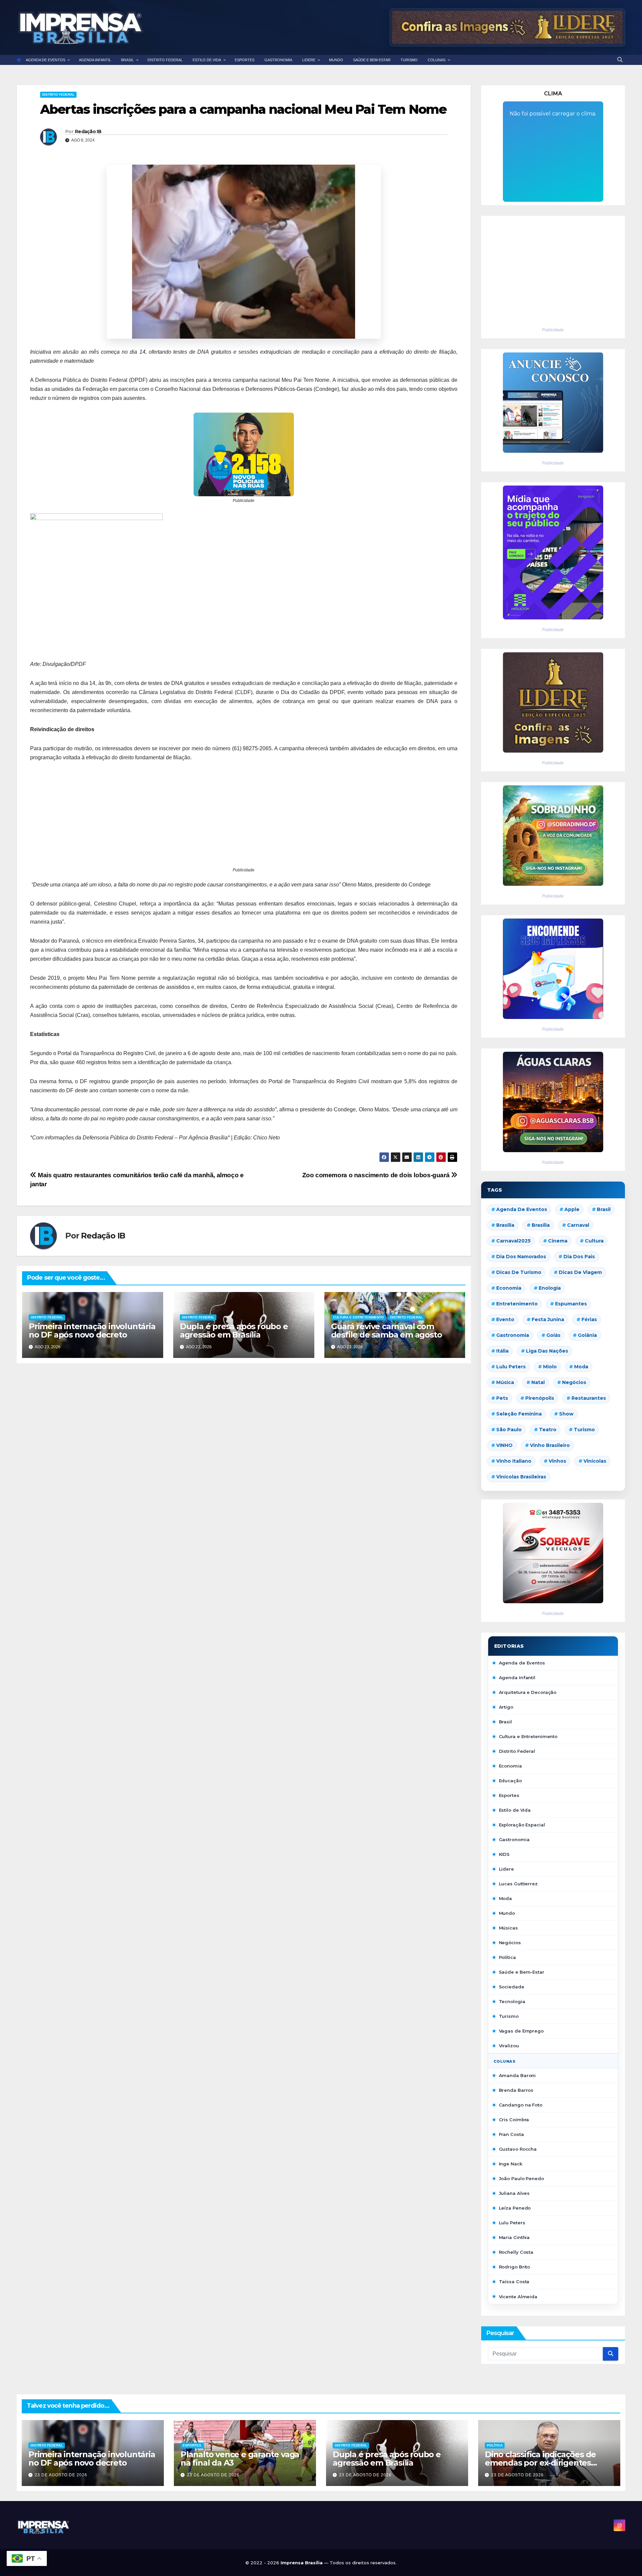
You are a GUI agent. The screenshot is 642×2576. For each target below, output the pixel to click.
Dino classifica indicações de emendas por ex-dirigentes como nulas (540, 2463)
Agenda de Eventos (522, 1209)
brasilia (505, 1225)
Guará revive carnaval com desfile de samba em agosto (387, 1330)
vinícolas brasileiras (521, 1477)
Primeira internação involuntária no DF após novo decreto (92, 1330)
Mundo (507, 1913)
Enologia (550, 1288)
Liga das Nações (547, 1351)
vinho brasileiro (550, 1445)
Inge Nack (511, 2164)
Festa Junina (548, 1319)
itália (502, 1351)
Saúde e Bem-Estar (522, 1972)
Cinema (558, 1241)
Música (505, 1382)
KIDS (504, 1854)
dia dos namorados (521, 1257)
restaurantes (589, 1398)
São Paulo (509, 1430)
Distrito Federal (58, 95)
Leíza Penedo (515, 2208)
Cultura (594, 1241)
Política (507, 1957)
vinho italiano (514, 1461)
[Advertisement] (244, 819)
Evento (505, 1319)
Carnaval (578, 1225)
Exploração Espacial (522, 1825)
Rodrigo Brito (515, 2267)
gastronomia (513, 1335)
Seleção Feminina (519, 1414)
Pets (502, 1398)
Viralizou (509, 2046)
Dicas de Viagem (580, 1272)
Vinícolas (595, 1461)
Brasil (604, 1209)
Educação (510, 1781)
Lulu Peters (512, 2223)
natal (538, 1382)
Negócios (574, 1382)
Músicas (508, 1928)
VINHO (504, 1445)
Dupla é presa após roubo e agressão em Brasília (234, 1330)
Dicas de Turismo (519, 1272)
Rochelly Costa (516, 2252)
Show (566, 1414)
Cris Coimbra (514, 2120)
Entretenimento (517, 1304)
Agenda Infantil (517, 1678)
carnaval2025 (513, 1241)
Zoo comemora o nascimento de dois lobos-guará (377, 1175)
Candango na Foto (521, 2105)
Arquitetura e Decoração (528, 1692)
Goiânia (587, 1335)
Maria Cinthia (514, 2237)
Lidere (506, 1869)
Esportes (509, 1795)
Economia (509, 1288)
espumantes (571, 1304)
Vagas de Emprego (521, 2031)
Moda (581, 1367)
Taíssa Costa (514, 2282)
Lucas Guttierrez (518, 1884)
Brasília (541, 1225)
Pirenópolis (540, 1398)
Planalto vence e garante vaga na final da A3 (240, 2459)
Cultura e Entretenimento (358, 1317)
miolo (550, 1367)
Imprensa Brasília (302, 2563)
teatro (548, 1430)
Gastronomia (514, 1839)
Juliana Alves (514, 2193)
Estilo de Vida (515, 1810)
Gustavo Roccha (518, 2149)
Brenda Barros (516, 2090)
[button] (620, 60)
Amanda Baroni (517, 2075)
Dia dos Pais (579, 1257)
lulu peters (511, 1367)
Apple (572, 1209)
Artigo (506, 1707)
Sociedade (512, 1987)
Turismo (584, 1430)
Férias (589, 1319)
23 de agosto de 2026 (61, 2475)
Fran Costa (511, 2134)
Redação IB (88, 132)
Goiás (553, 1335)
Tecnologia (512, 2001)
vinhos (557, 1461)
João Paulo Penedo (521, 2178)
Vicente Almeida (518, 2297)
